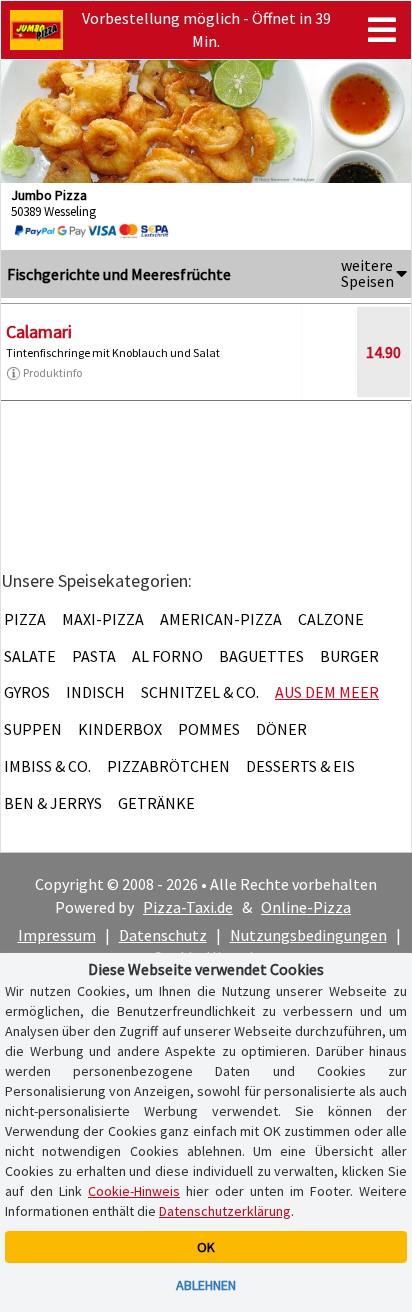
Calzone (331, 619)
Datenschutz (163, 935)
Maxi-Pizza (103, 619)
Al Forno (167, 656)
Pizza (25, 619)
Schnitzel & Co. (200, 692)
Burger (349, 656)
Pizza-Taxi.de (188, 907)
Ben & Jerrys (53, 803)
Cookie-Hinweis (134, 1191)
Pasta (94, 656)
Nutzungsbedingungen (308, 935)
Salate (30, 656)
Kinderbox (120, 729)
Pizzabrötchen (168, 766)
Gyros (27, 692)
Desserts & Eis (300, 766)
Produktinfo (52, 372)
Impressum (57, 935)
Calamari (39, 331)
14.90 (383, 352)
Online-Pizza (306, 907)
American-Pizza (221, 619)
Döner (281, 729)
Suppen (33, 729)
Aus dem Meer (327, 692)
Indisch (95, 692)
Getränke (156, 803)
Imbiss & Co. (47, 766)
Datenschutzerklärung (225, 1211)
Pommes (209, 729)
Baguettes (261, 656)
